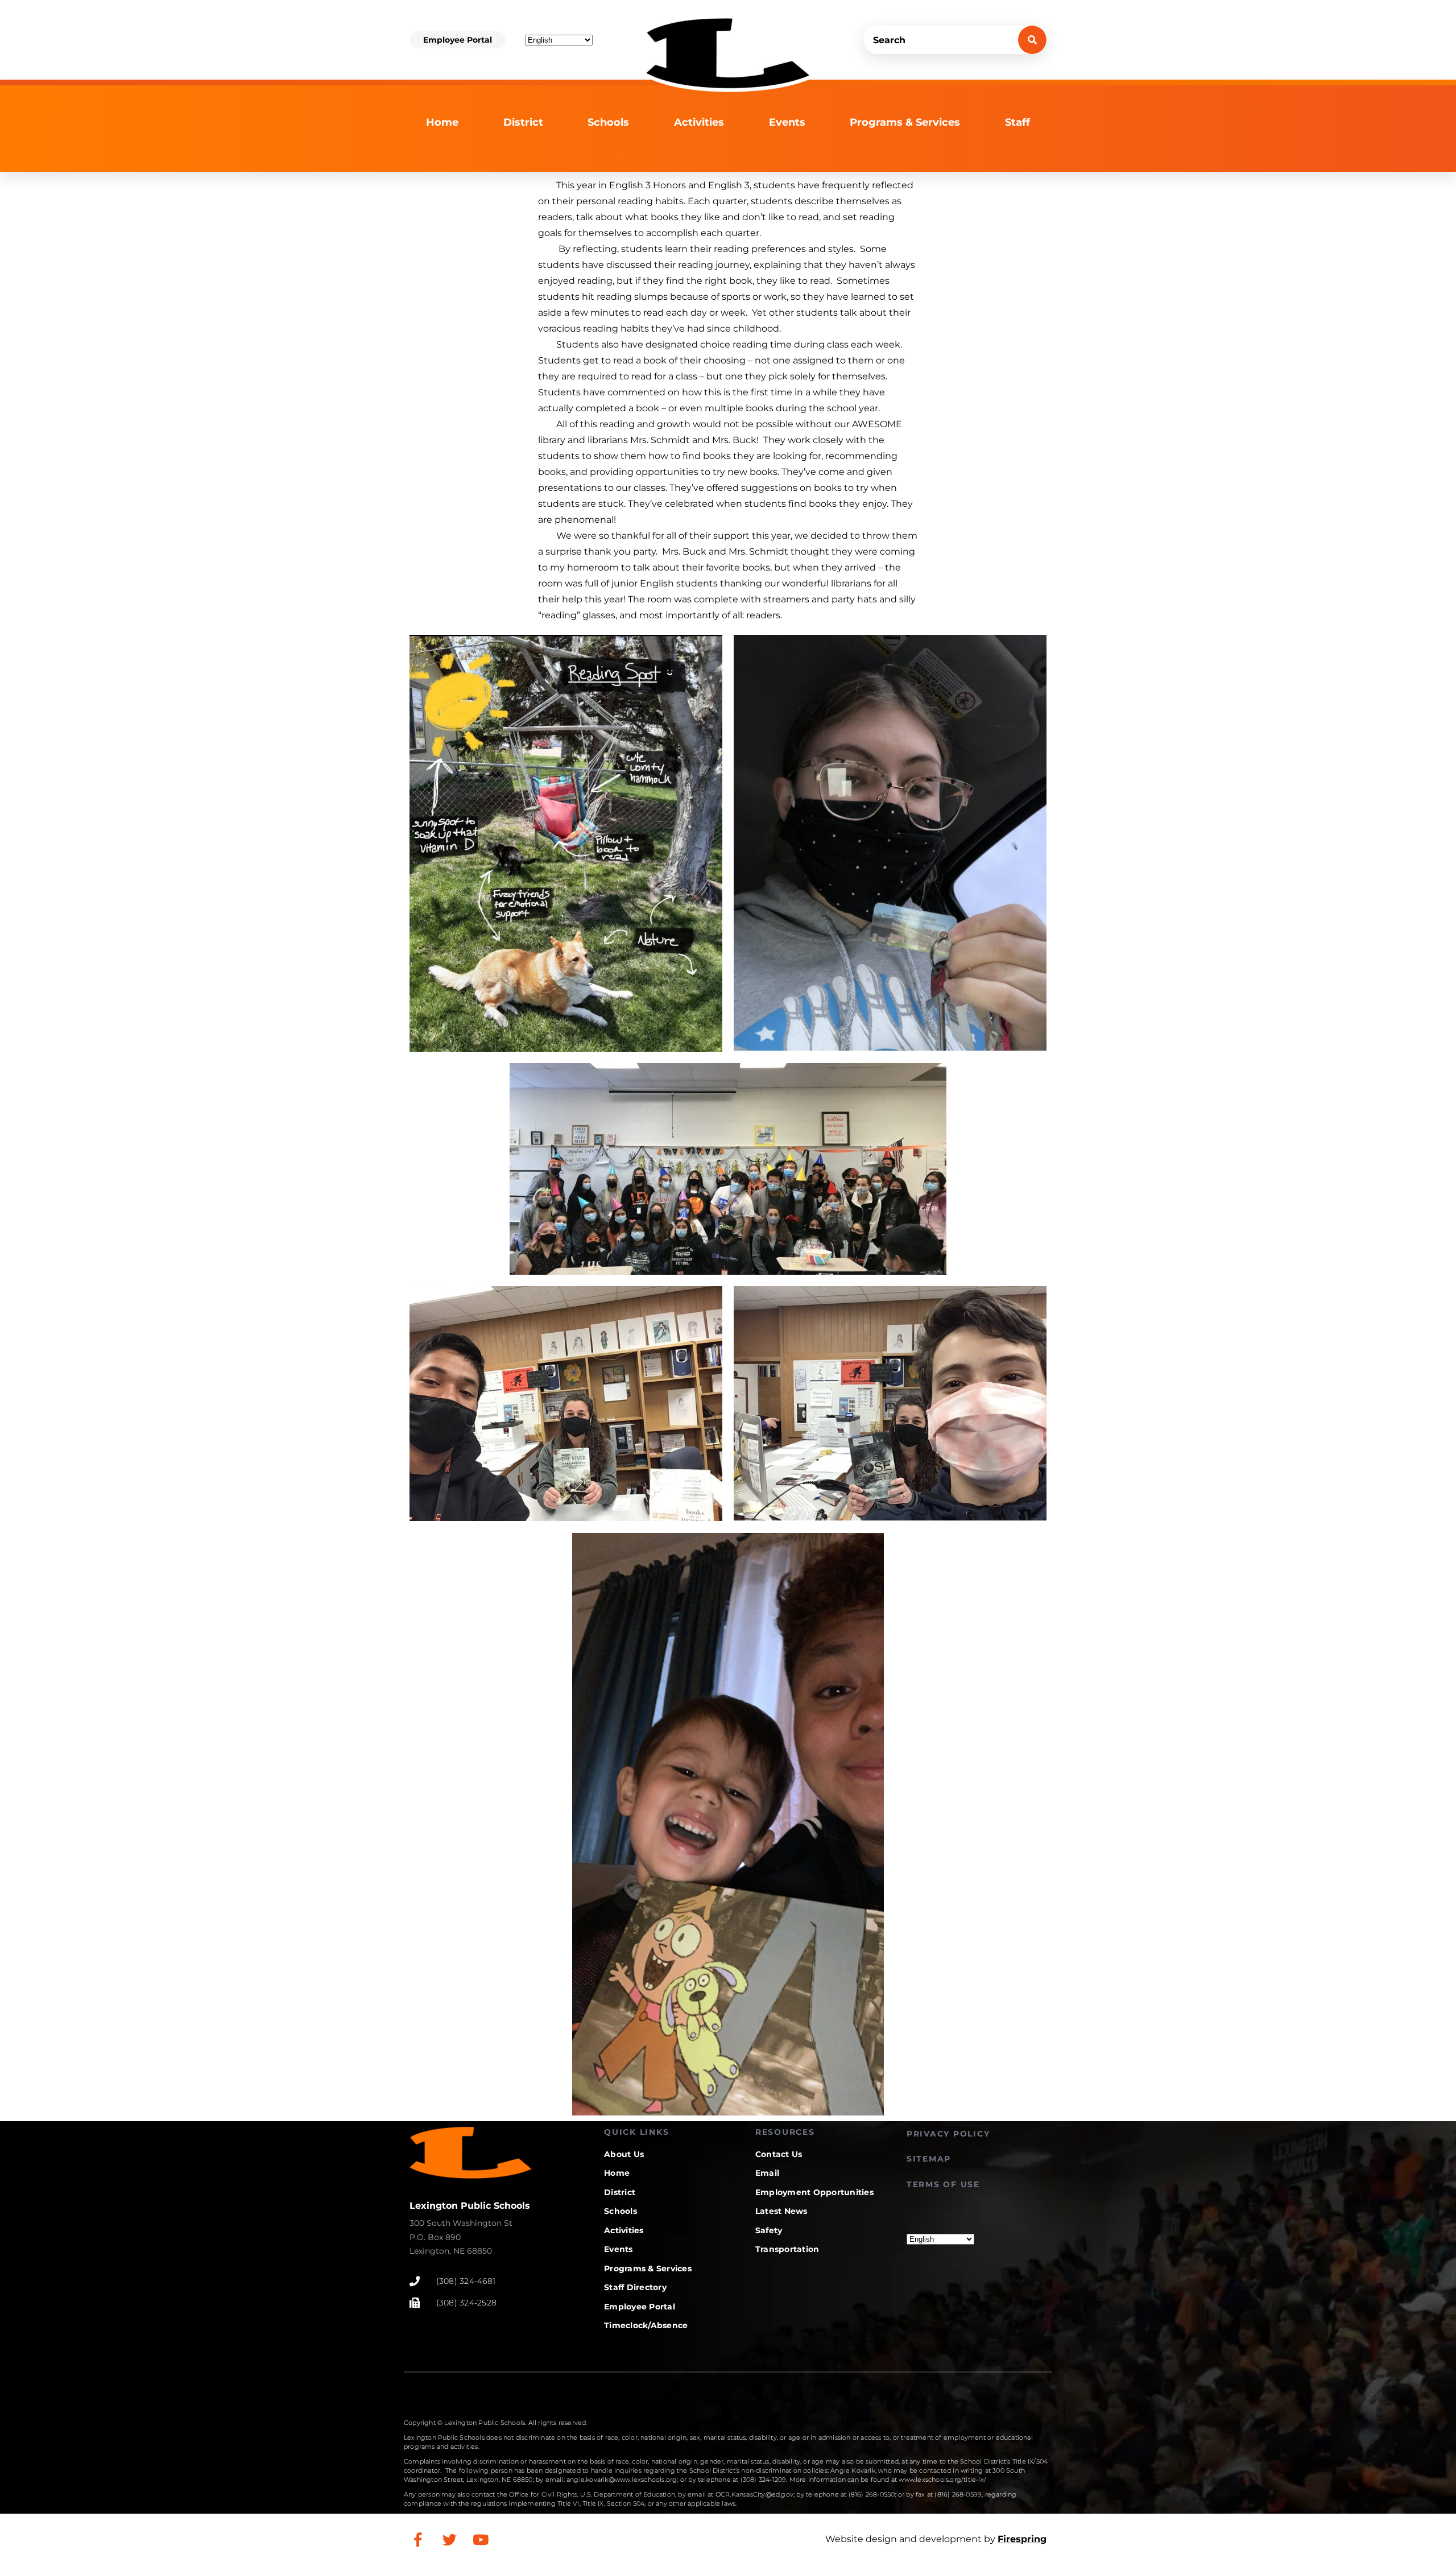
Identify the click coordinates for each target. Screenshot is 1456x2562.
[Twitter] (449, 2539)
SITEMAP (929, 2159)
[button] (458, 40)
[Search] (1032, 40)
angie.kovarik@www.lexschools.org (622, 2480)
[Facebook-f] (418, 2539)
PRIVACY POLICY (948, 2134)
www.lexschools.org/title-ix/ (942, 2480)
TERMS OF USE (943, 2184)
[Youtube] (481, 2539)
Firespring (1022, 2539)
